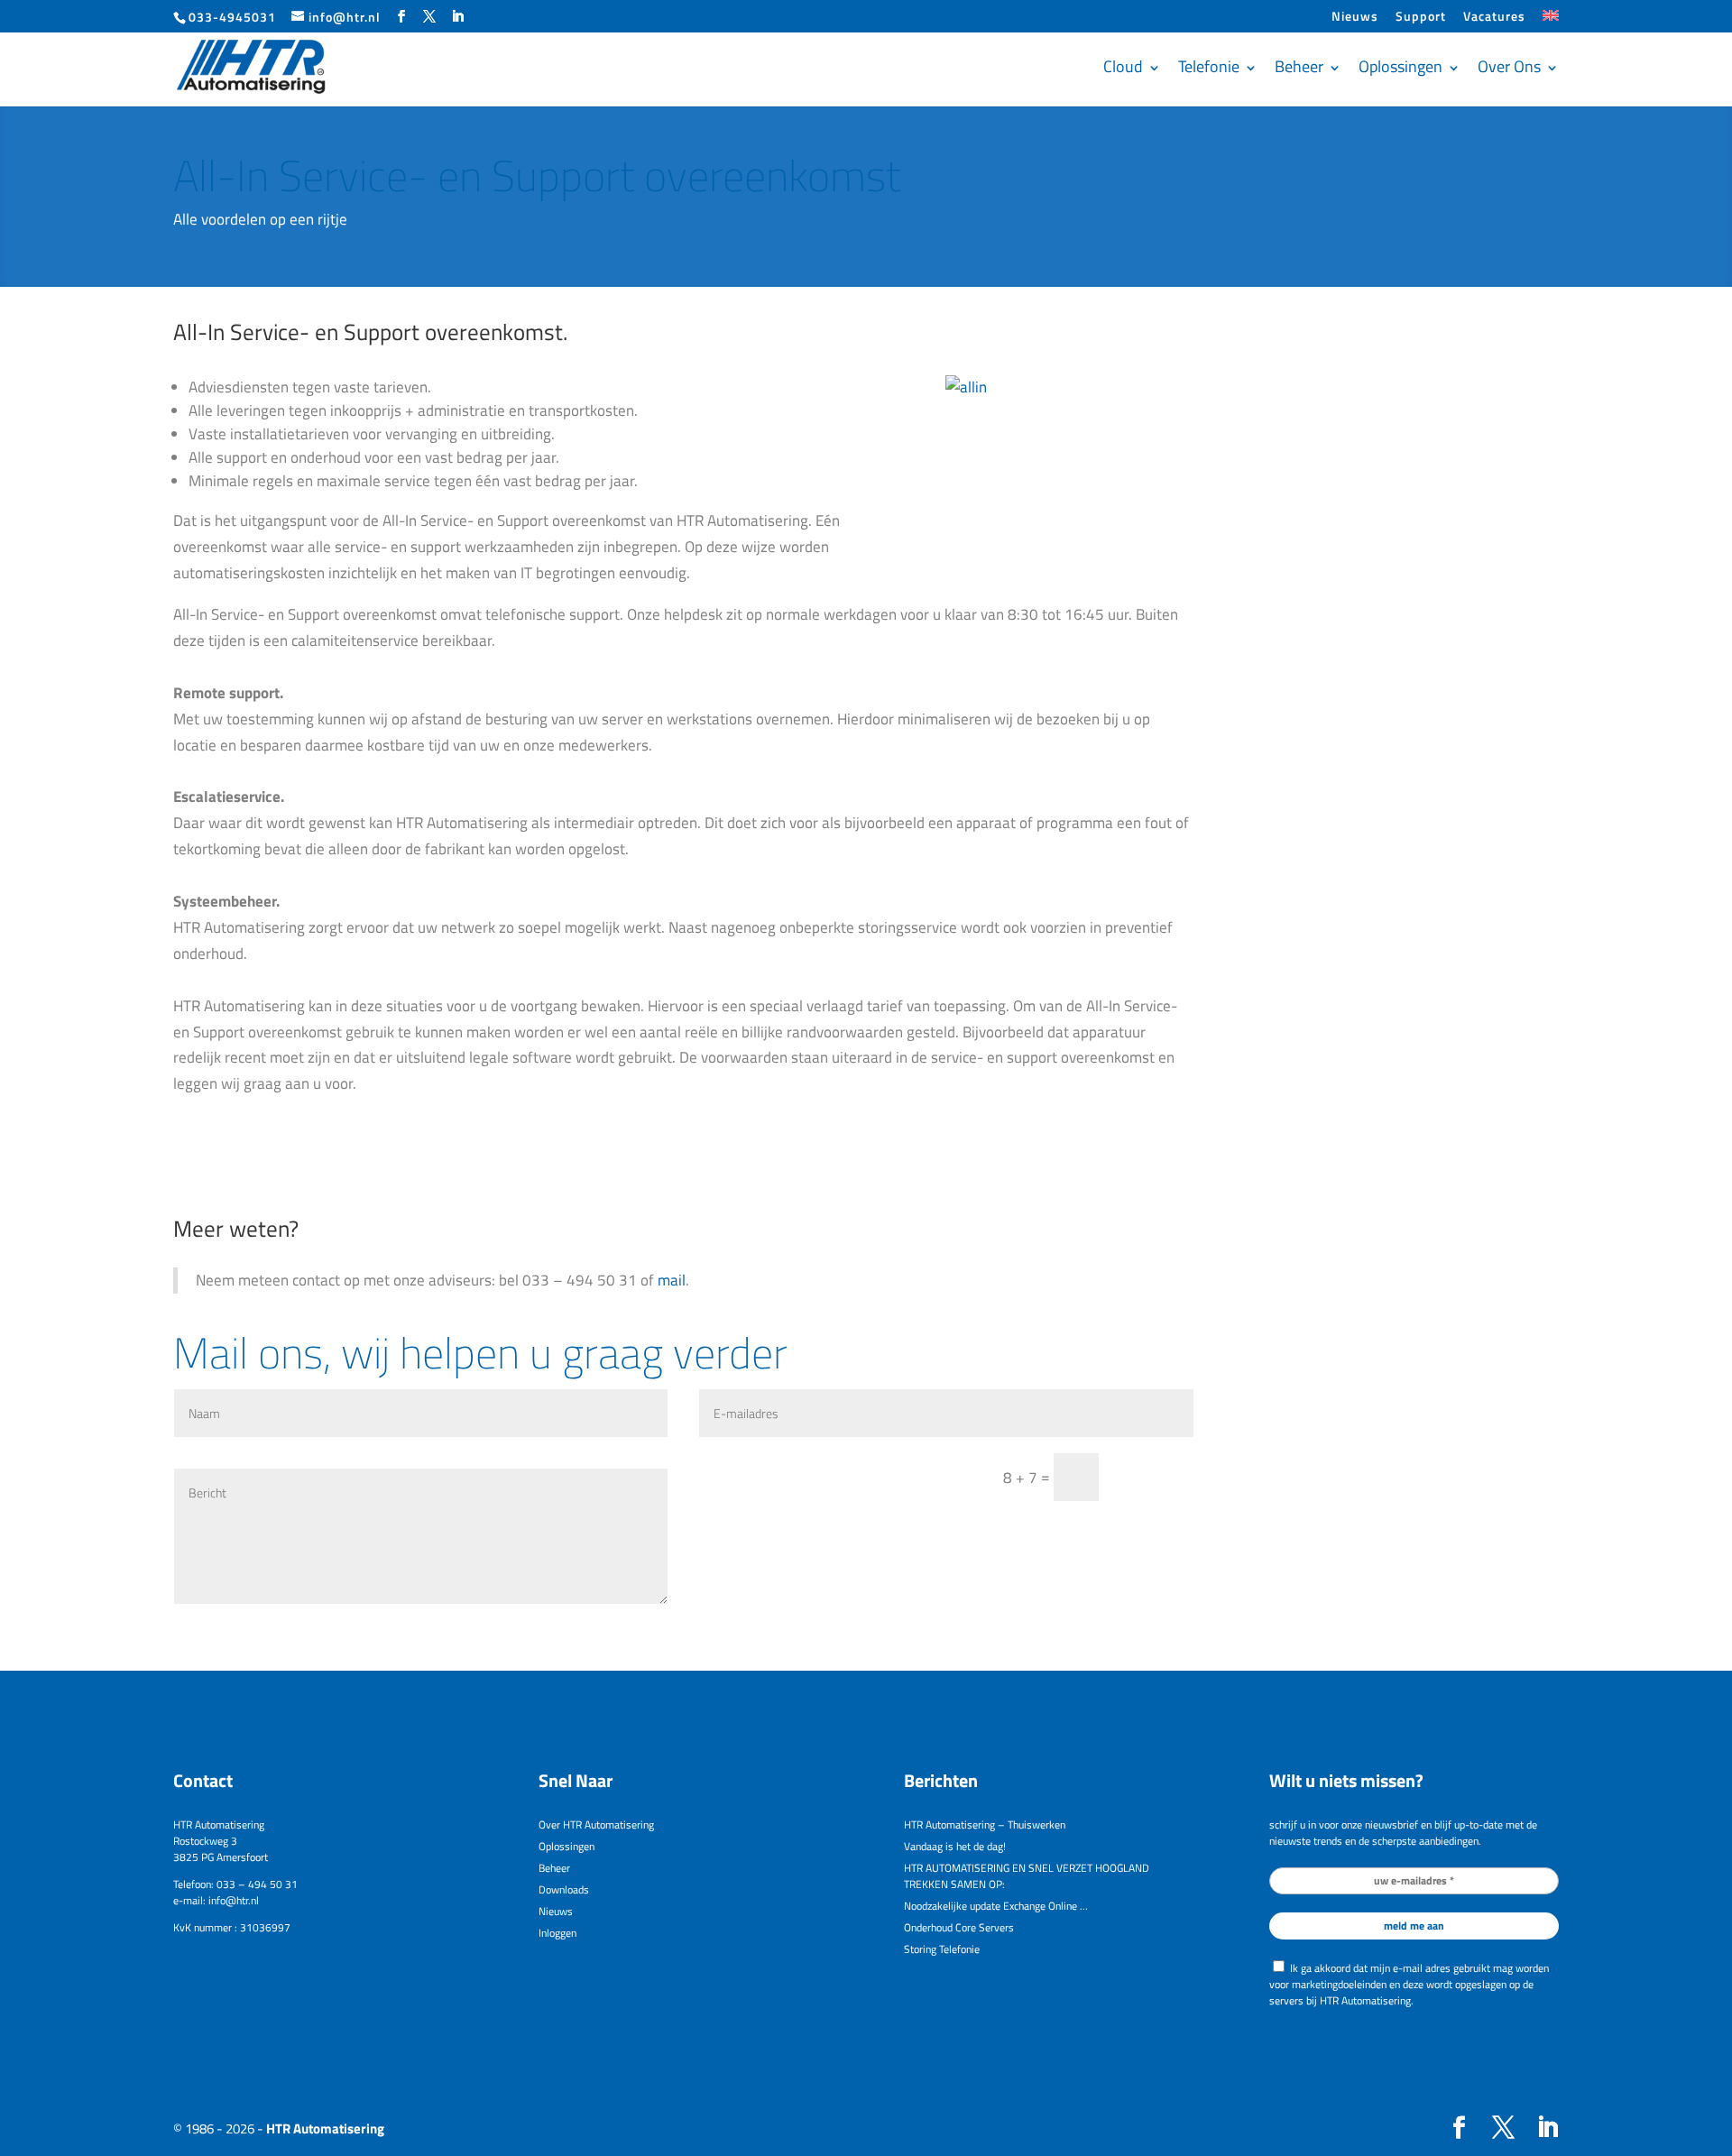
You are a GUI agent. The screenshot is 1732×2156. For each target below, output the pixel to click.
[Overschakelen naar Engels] (1551, 21)
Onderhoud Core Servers (959, 1927)
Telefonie (1209, 66)
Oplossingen (1400, 66)
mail (672, 1280)
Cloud (1123, 66)
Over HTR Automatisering (596, 1824)
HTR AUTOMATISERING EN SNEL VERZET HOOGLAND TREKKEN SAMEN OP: (1027, 1876)
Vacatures (1494, 18)
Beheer (1299, 66)
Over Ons (1509, 66)
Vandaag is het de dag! (955, 1846)
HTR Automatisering (325, 2128)
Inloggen (557, 1933)
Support (1421, 18)
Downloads (564, 1889)
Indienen (1154, 1477)
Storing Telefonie (942, 1949)
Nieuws (1355, 18)
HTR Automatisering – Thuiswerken (985, 1824)
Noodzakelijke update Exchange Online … (996, 1906)
